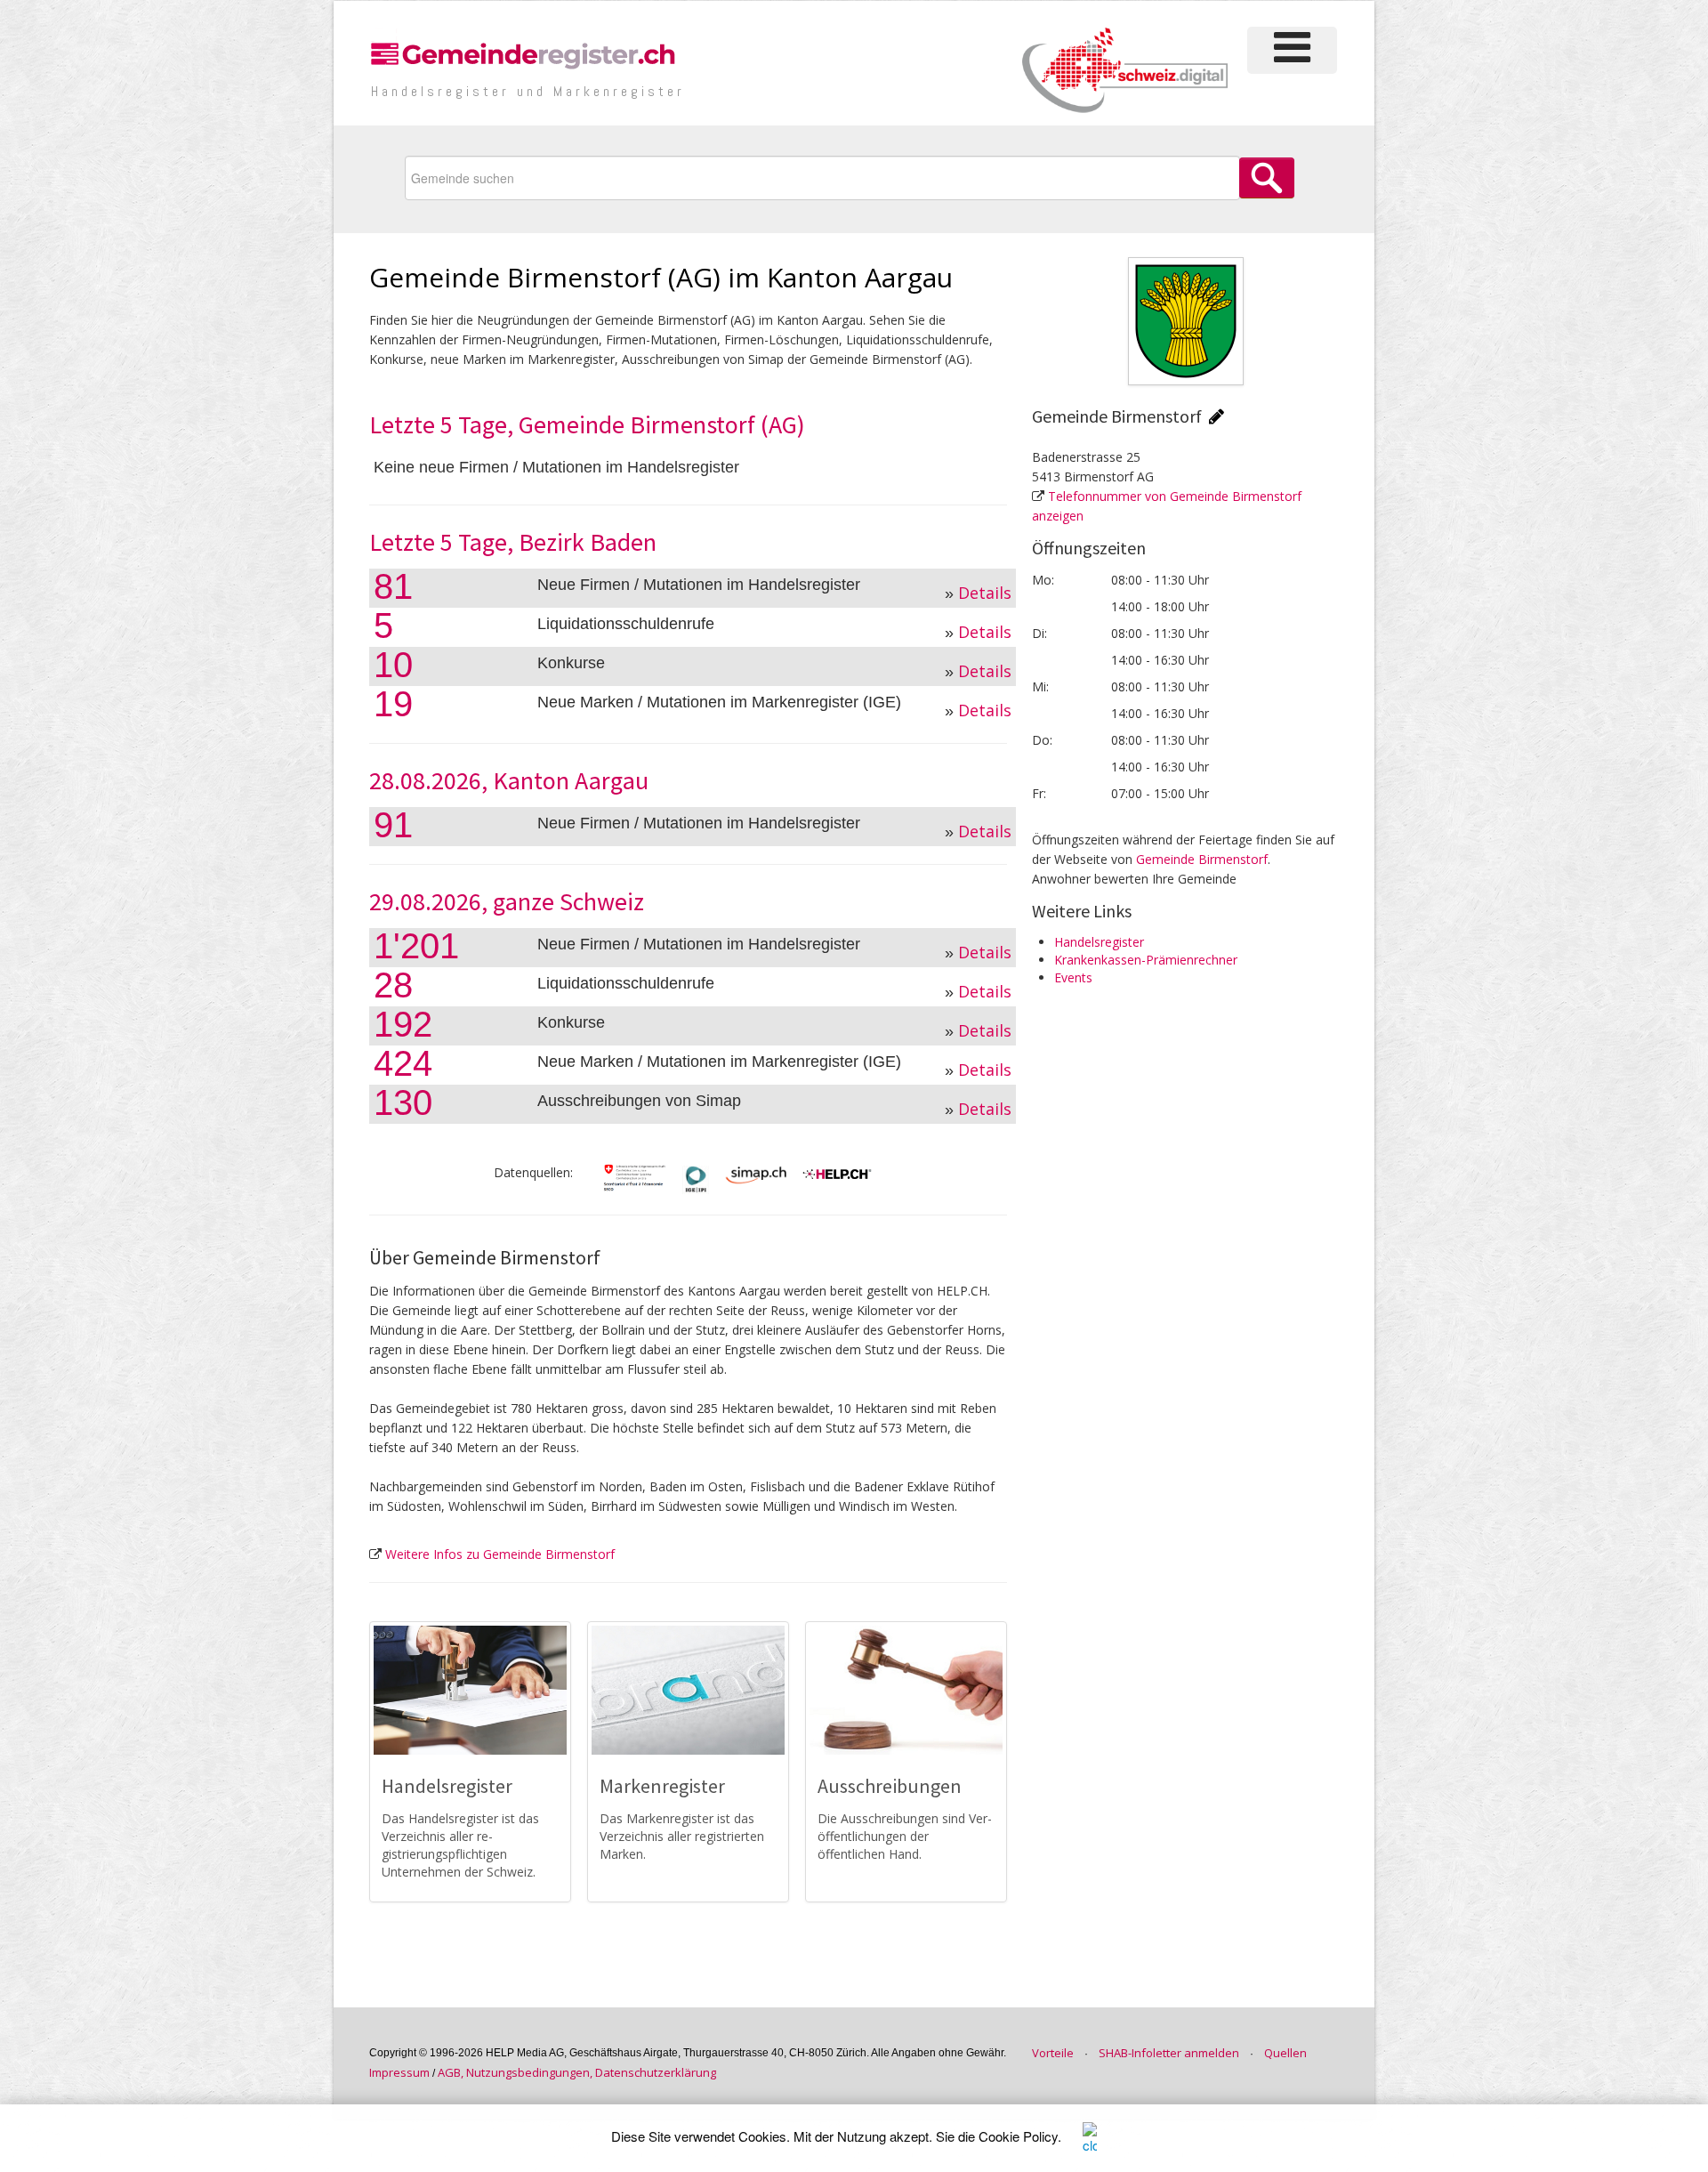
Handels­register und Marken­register (528, 91)
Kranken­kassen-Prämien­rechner (1146, 960)
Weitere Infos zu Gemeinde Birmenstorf (500, 1554)
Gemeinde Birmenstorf (1202, 859)
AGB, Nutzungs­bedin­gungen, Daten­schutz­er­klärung (577, 2072)
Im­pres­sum (399, 2072)
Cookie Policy (1018, 2136)
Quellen (1285, 2053)
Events (1073, 977)
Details (985, 593)
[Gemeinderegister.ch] (525, 53)
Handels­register (1099, 942)
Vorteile (1053, 2053)
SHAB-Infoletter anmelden (1169, 2053)
